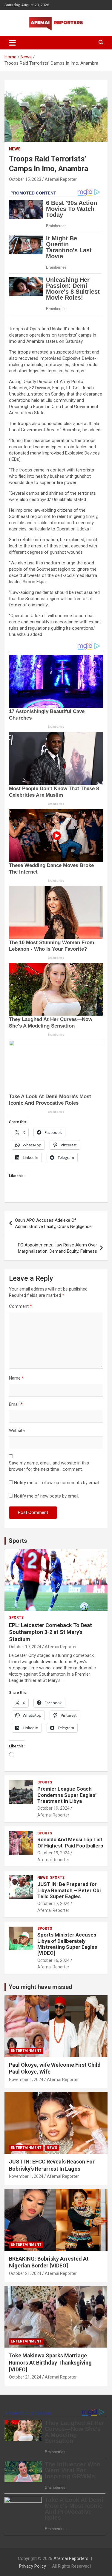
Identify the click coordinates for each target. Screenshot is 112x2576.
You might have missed (40, 1987)
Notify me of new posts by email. (47, 1496)
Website (17, 1431)
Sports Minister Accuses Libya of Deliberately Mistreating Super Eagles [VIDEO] (67, 1944)
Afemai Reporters (71, 2558)
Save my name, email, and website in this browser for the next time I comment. (49, 1466)
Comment (20, 1306)
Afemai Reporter (61, 179)
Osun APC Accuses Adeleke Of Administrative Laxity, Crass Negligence (53, 1223)
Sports (18, 1541)
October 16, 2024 (53, 1960)
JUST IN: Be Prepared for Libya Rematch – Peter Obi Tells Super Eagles (69, 1890)
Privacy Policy (33, 2566)
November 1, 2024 (26, 2080)
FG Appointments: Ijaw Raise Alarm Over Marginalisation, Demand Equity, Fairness (57, 1248)
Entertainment (26, 2051)
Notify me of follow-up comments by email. (57, 1483)
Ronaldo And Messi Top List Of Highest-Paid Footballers (70, 1842)
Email (16, 1404)
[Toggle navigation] (12, 43)
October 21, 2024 (25, 2273)
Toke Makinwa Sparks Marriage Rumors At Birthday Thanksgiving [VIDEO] (50, 2362)
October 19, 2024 (25, 1647)
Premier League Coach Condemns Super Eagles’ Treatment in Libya (67, 1795)
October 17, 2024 (53, 1903)
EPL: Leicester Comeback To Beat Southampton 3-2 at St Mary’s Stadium (50, 1632)
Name (16, 1378)
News (15, 149)
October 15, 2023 (25, 179)
